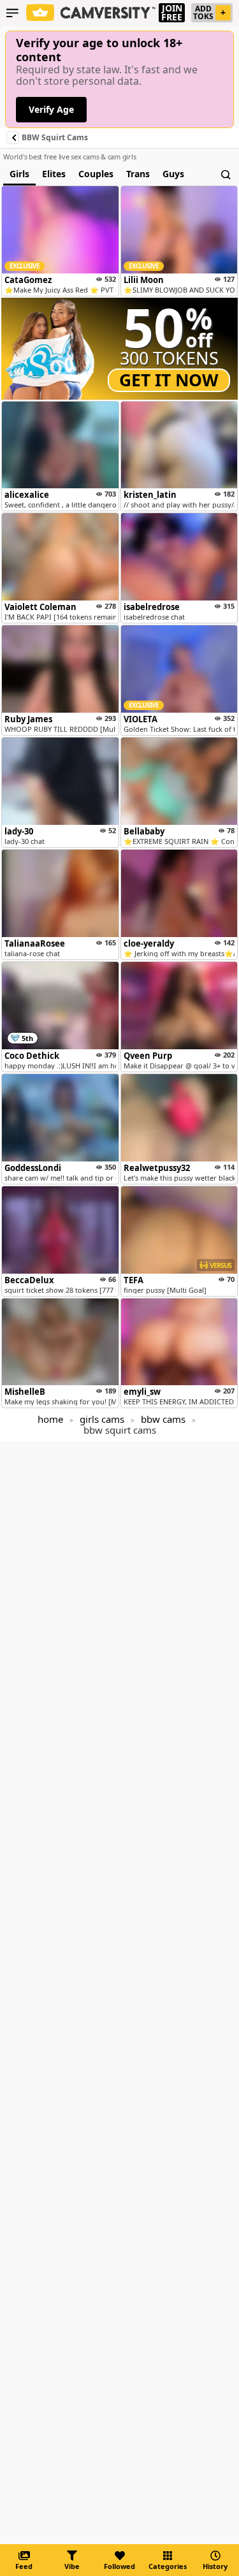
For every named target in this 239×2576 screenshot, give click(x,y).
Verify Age (51, 109)
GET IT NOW (169, 380)
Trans (138, 174)
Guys (173, 174)
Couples (96, 174)
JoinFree (172, 13)
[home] (91, 13)
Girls (19, 174)
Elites (54, 174)
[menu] (12, 13)
